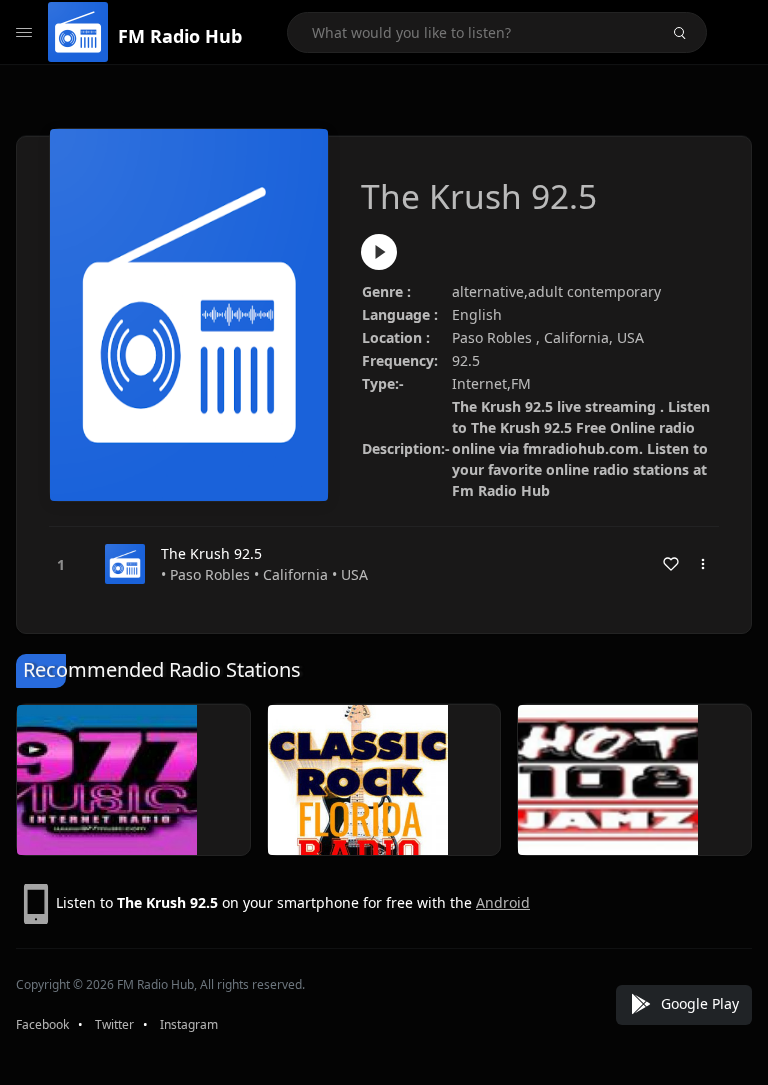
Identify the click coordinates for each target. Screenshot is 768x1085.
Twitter (114, 1024)
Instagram (189, 1024)
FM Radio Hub (180, 36)
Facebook (42, 1024)
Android (503, 902)
